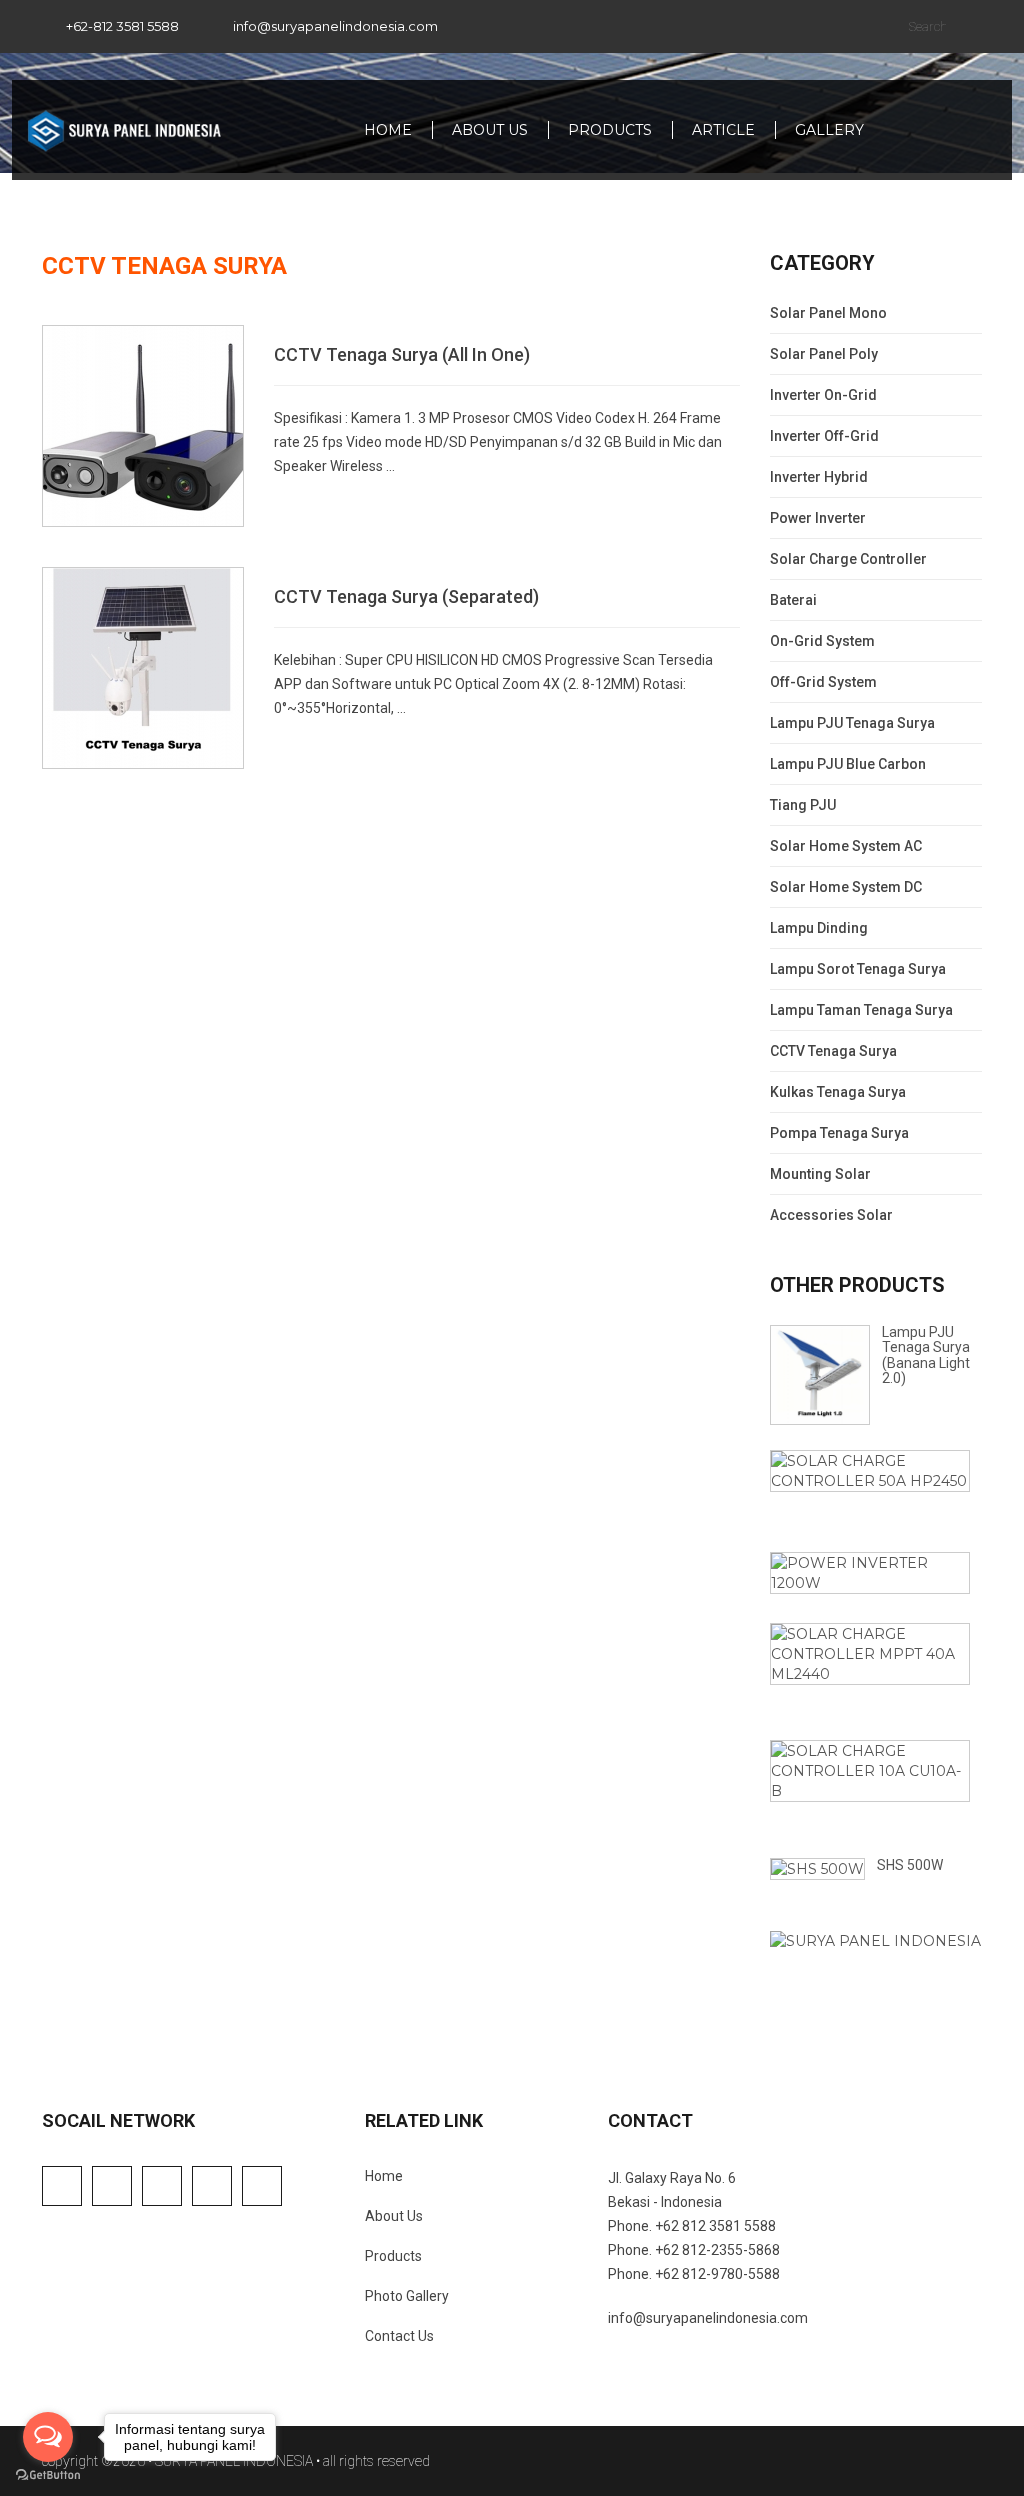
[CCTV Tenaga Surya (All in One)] (143, 425)
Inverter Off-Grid (824, 436)
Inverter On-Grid (823, 395)
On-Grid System (822, 641)
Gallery (829, 130)
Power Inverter (818, 518)
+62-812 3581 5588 (122, 26)
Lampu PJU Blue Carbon (848, 764)
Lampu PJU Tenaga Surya (852, 723)
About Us (490, 130)
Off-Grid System (823, 682)
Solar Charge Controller (848, 559)
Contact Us (399, 2336)
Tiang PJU (803, 805)
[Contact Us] (875, 1940)
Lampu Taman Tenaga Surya (861, 1010)
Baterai (793, 600)
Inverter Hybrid (819, 477)
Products (610, 130)
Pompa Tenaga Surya (839, 1133)
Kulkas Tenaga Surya (838, 1092)
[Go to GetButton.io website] (48, 2475)
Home (388, 130)
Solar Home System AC (846, 846)
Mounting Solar (820, 1174)
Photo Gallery (407, 2296)
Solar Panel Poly (824, 354)
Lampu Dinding (819, 928)
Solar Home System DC (846, 887)
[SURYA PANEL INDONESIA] (124, 130)
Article (723, 130)
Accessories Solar (831, 1215)
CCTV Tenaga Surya (833, 1051)
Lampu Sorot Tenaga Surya (858, 969)
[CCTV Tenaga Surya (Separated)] (143, 667)
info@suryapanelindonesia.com (335, 26)
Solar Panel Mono (828, 313)
